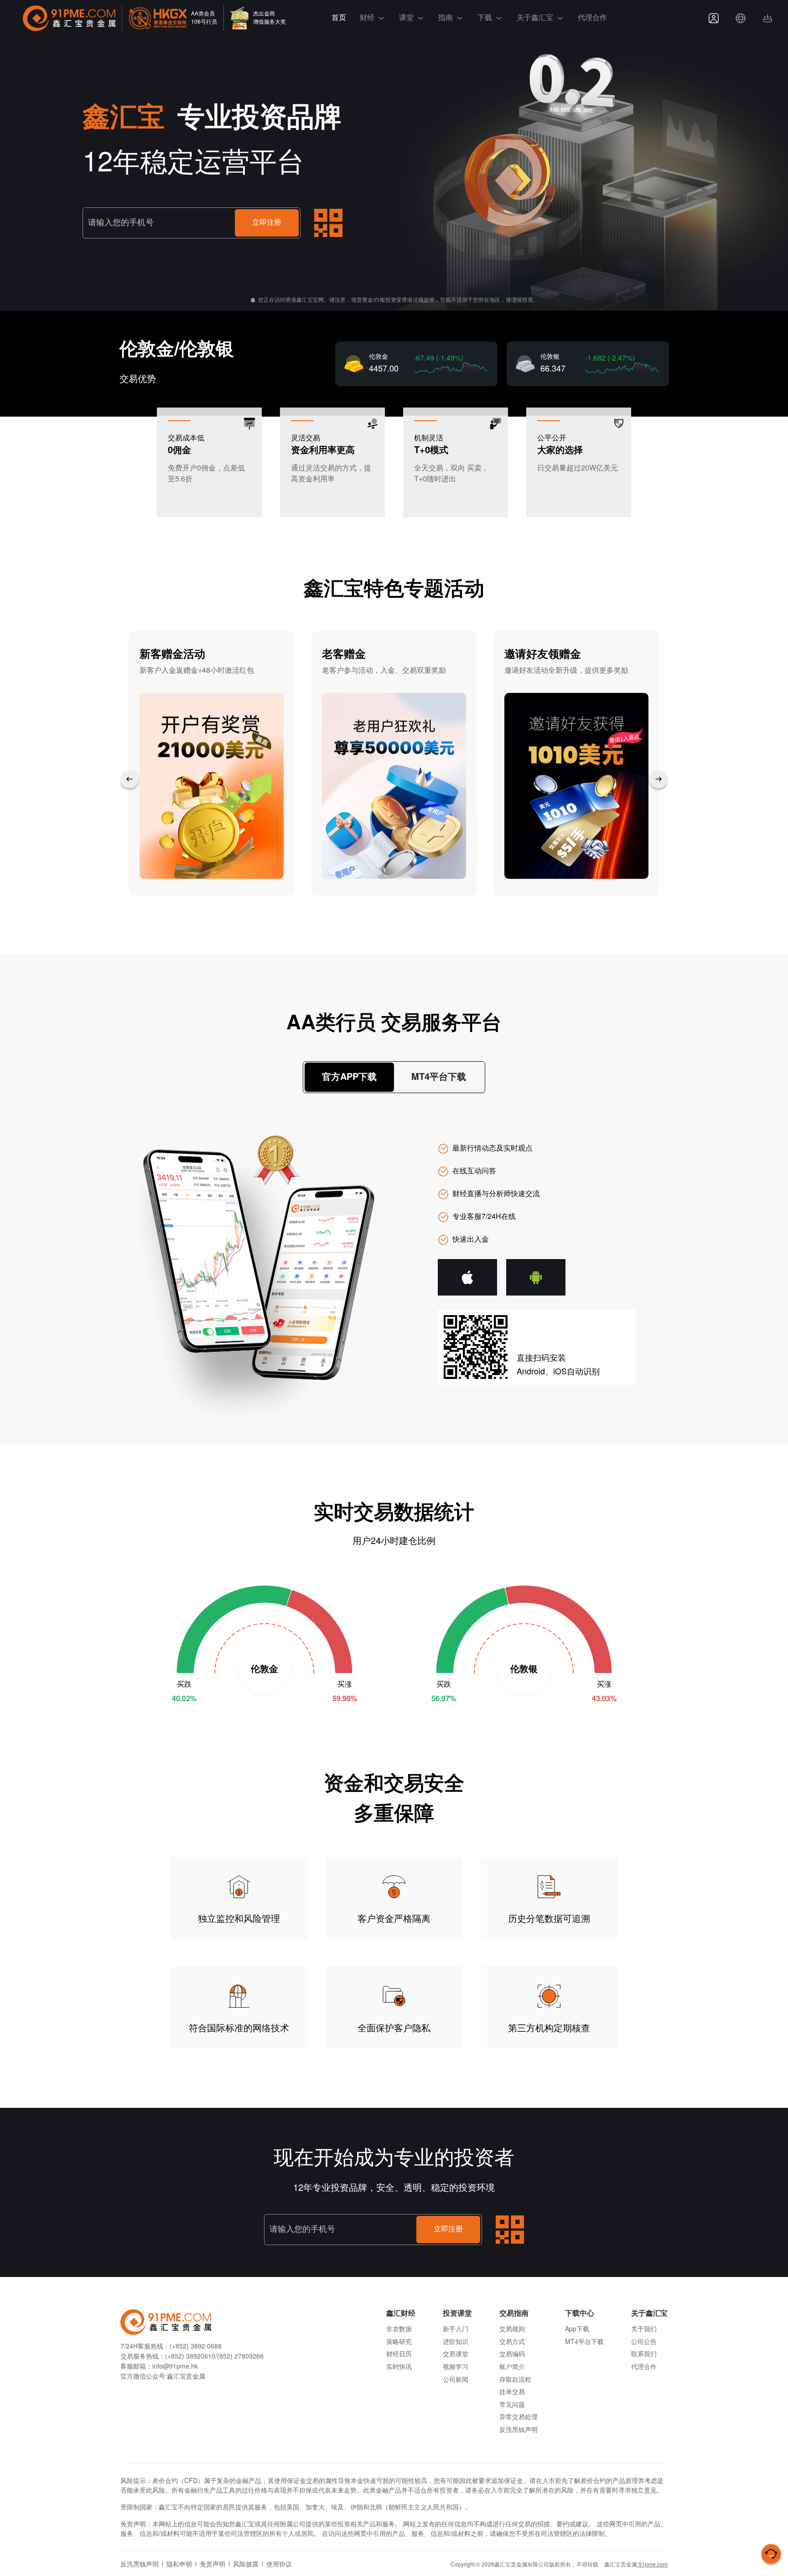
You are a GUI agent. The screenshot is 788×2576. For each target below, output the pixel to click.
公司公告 (644, 2342)
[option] (212, 763)
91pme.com (652, 2565)
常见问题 (512, 2405)
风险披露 (246, 2565)
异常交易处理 (518, 2418)
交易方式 (512, 2342)
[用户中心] (714, 18)
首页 (339, 18)
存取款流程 (515, 2380)
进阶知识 (456, 2342)
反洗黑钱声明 (518, 2430)
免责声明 (213, 2565)
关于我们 (644, 2330)
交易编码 (512, 2355)
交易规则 (512, 2330)
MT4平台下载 (584, 2342)
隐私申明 (179, 2565)
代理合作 (592, 18)
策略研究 (399, 2342)
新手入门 (456, 2330)
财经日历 (399, 2355)
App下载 (577, 2330)
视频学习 (456, 2367)
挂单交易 (512, 2393)
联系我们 (644, 2355)
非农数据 (399, 2330)
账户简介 (512, 2367)
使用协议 (279, 2565)
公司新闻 (456, 2380)
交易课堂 (456, 2355)
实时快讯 (399, 2367)
